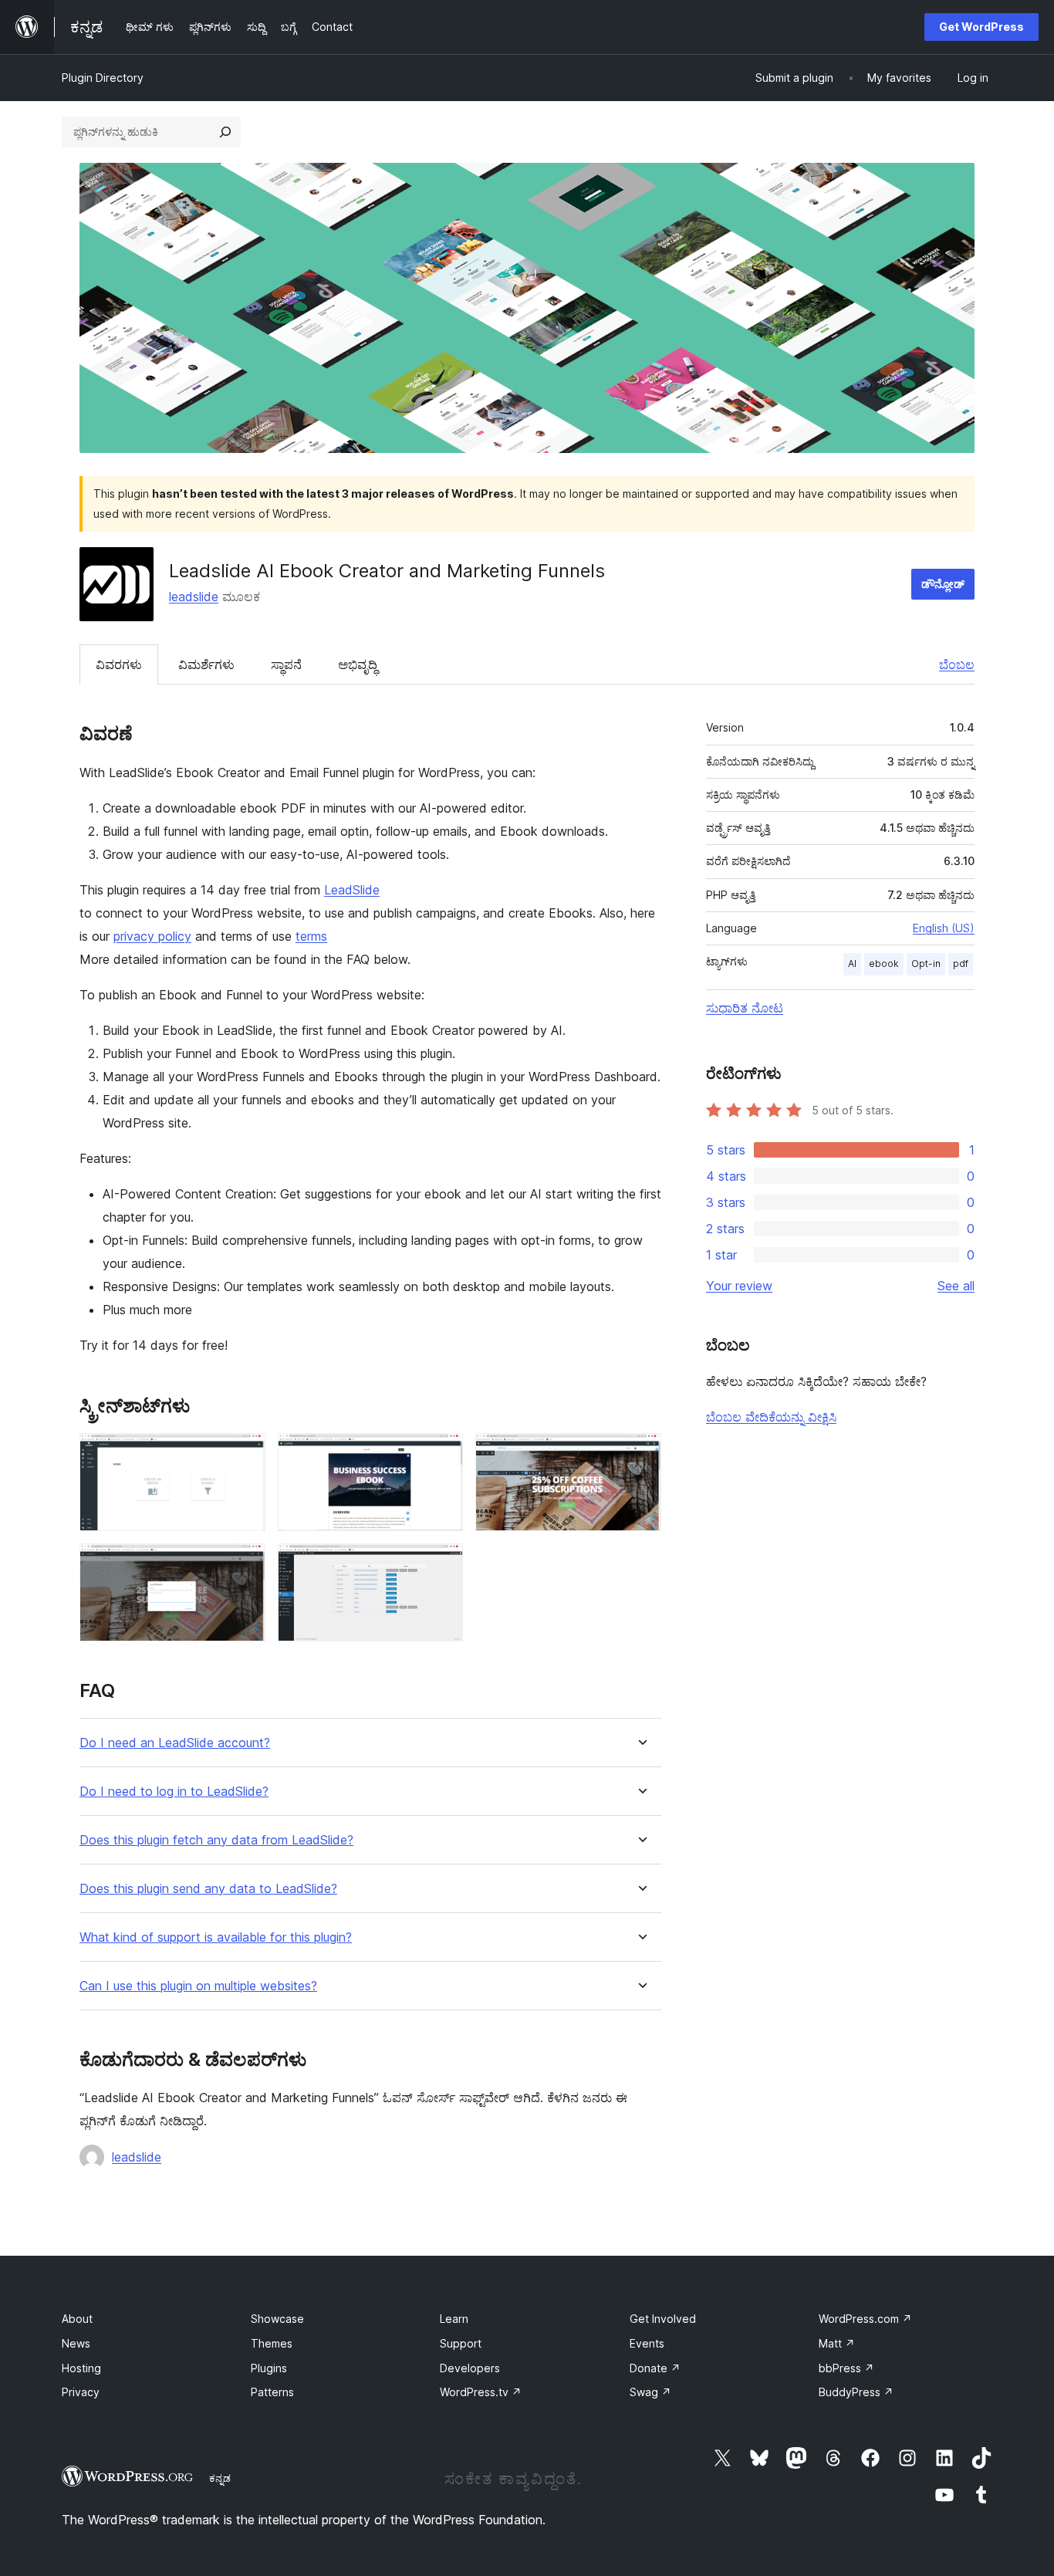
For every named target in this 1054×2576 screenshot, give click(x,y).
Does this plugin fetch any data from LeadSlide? (216, 1840)
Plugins (269, 2368)
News (76, 2343)
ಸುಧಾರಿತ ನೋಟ (745, 1008)
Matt (837, 2343)
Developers (470, 2368)
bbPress (846, 2368)
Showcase (277, 2319)
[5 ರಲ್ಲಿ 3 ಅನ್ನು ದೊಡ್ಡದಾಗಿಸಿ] (640, 1454)
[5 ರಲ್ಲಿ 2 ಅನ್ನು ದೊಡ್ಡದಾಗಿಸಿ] (442, 1454)
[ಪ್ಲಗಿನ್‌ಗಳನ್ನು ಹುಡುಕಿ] (225, 132)
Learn (454, 2319)
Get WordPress (981, 27)
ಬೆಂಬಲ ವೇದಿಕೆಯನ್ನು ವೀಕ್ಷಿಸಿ (771, 1417)
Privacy (81, 2392)
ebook (884, 963)
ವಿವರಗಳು (119, 664)
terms (311, 936)
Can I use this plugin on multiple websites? (198, 1986)
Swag (650, 2392)
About (77, 2319)
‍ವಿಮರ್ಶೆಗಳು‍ (206, 664)
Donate (655, 2368)
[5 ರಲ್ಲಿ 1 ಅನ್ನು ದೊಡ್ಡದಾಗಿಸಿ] (245, 1454)
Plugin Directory (103, 78)
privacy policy (152, 936)
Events (647, 2343)
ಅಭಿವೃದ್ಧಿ (358, 664)
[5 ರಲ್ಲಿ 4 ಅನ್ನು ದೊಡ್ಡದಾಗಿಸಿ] (245, 1564)
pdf (961, 963)
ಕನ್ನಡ (220, 2478)
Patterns (272, 2392)
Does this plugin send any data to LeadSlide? (208, 1889)
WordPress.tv (481, 2392)
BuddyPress (856, 2392)
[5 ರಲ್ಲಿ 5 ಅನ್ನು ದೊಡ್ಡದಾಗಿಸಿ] (442, 1564)
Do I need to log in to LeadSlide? (174, 1792)
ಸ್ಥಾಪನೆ (286, 664)
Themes (272, 2343)
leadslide (194, 597)
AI (852, 963)
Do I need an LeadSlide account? (175, 1743)
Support (461, 2343)
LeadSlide (352, 890)
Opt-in (926, 963)
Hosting (81, 2368)
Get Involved (663, 2319)
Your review (739, 1286)
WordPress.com (865, 2319)
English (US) (944, 928)
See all (956, 1286)
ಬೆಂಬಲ (957, 664)
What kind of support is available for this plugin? (216, 1937)
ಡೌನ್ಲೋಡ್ (943, 584)
